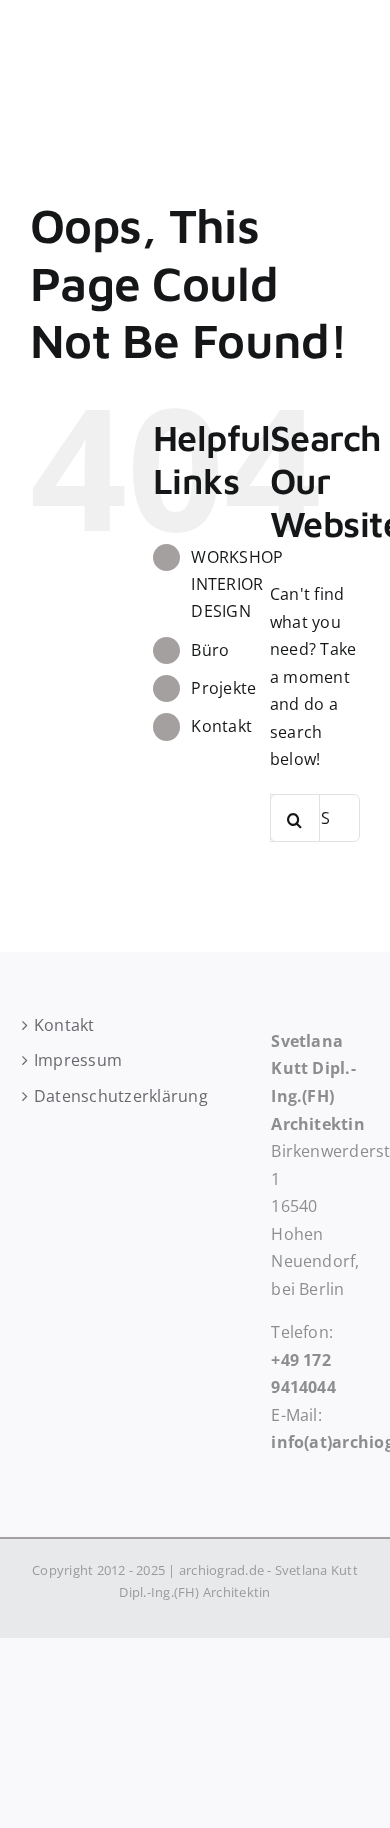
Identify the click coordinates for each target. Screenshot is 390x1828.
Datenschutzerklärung (74, 1096)
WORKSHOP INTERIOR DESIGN (237, 584)
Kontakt (221, 726)
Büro (210, 650)
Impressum (74, 1060)
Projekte (223, 688)
